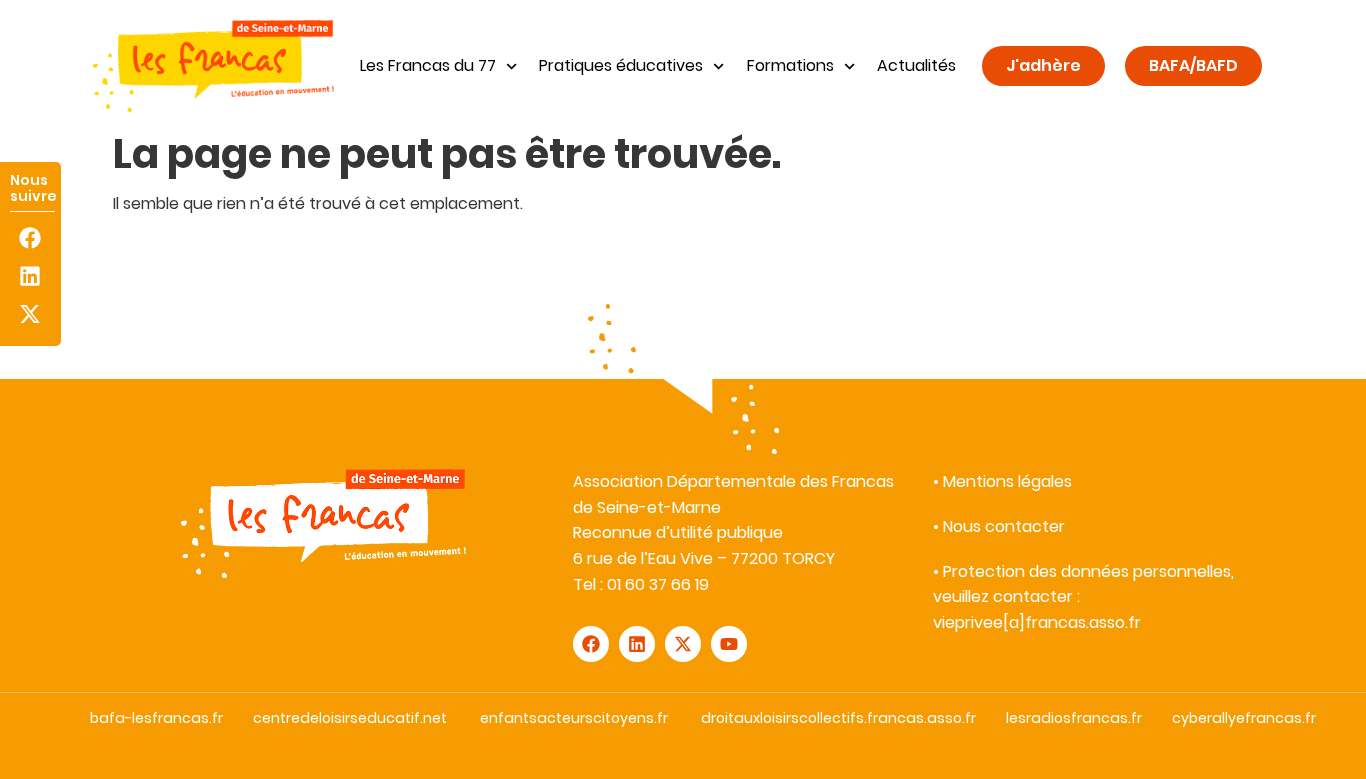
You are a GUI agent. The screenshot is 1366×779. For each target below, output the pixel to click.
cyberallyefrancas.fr (1244, 718)
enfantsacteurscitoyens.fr (574, 718)
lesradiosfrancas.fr (1074, 718)
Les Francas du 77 (428, 65)
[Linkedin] (30, 275)
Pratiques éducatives (621, 65)
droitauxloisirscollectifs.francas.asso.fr (838, 718)
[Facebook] (30, 237)
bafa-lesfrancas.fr (156, 718)
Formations (790, 65)
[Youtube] (729, 644)
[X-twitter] (30, 314)
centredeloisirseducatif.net (350, 718)
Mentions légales (1007, 481)
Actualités (916, 65)
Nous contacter (1004, 526)
